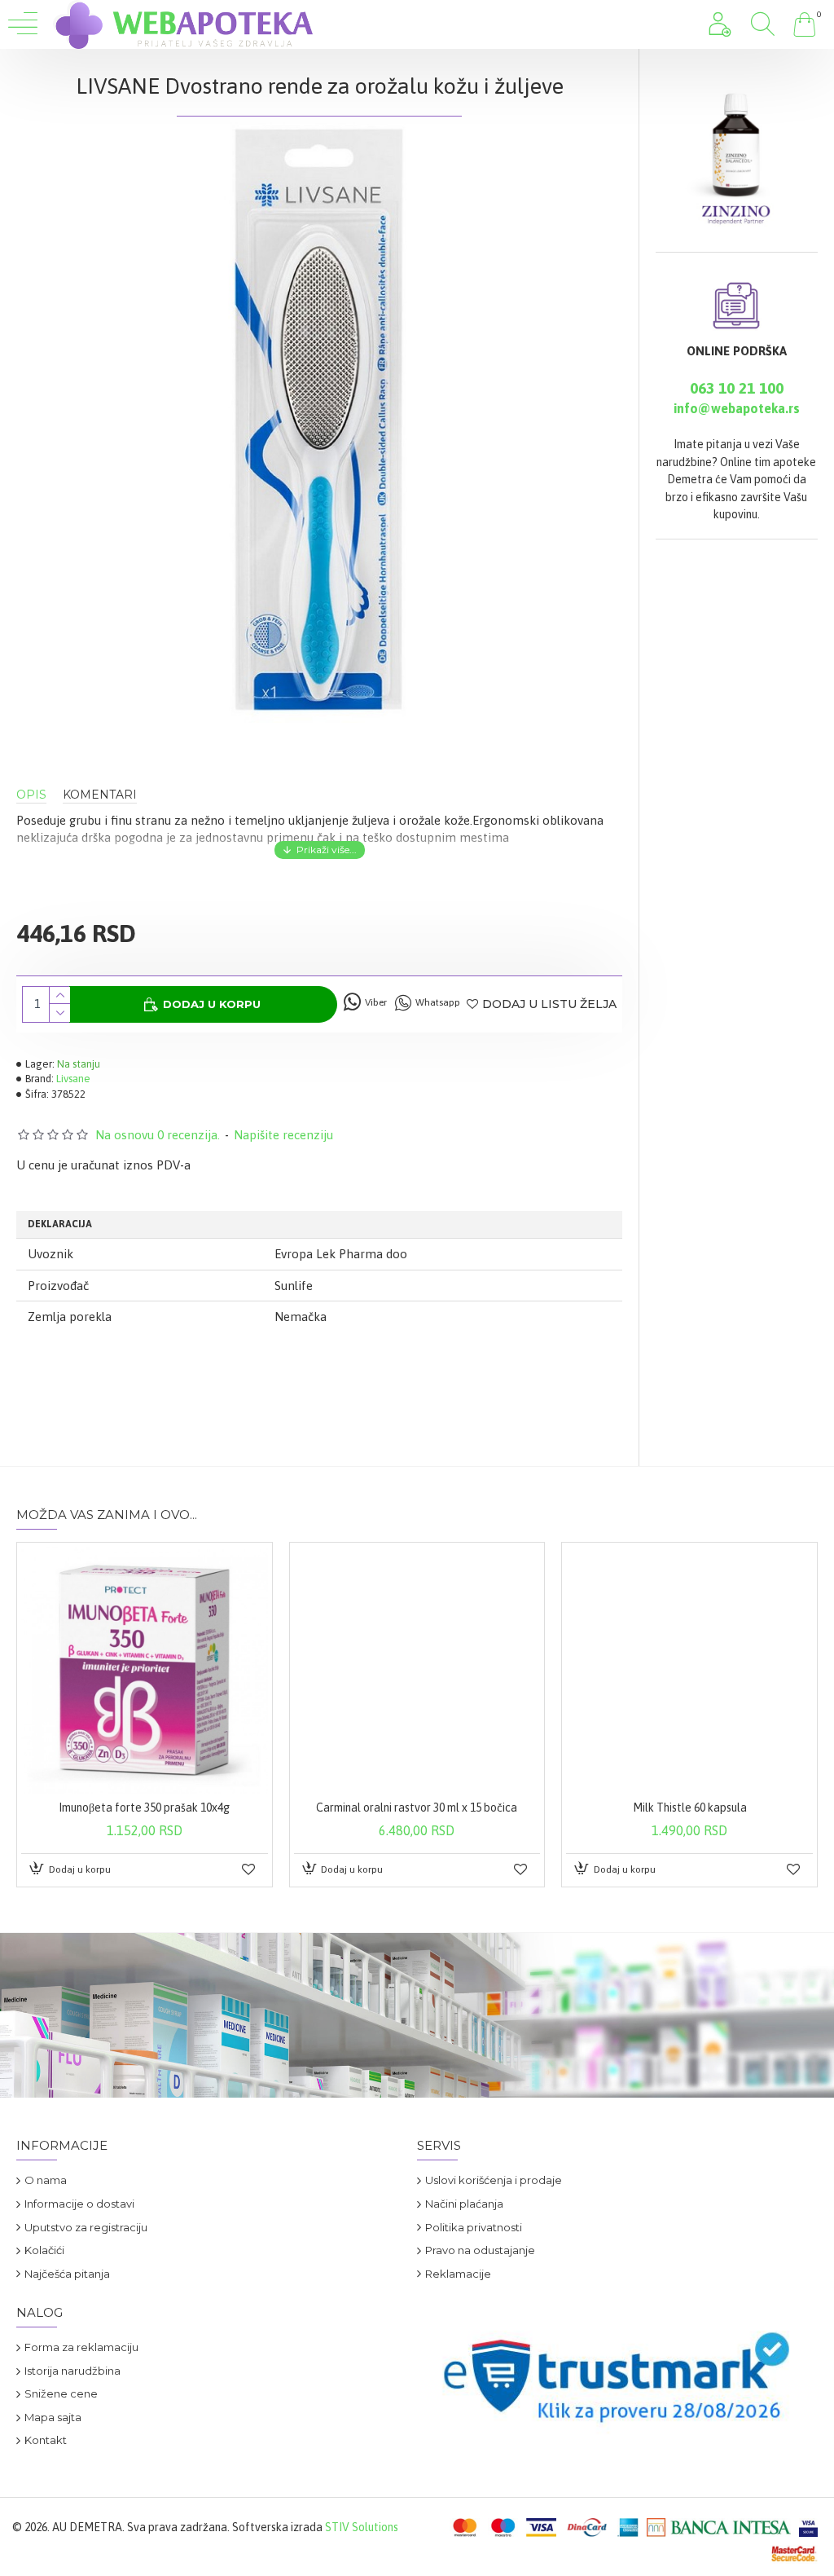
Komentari (100, 795)
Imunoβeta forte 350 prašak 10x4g (144, 1808)
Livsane (73, 1079)
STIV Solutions (362, 2527)
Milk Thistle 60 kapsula (690, 1808)
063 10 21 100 (737, 388)
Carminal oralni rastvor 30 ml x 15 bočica (417, 1808)
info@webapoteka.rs (737, 408)
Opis (31, 795)
